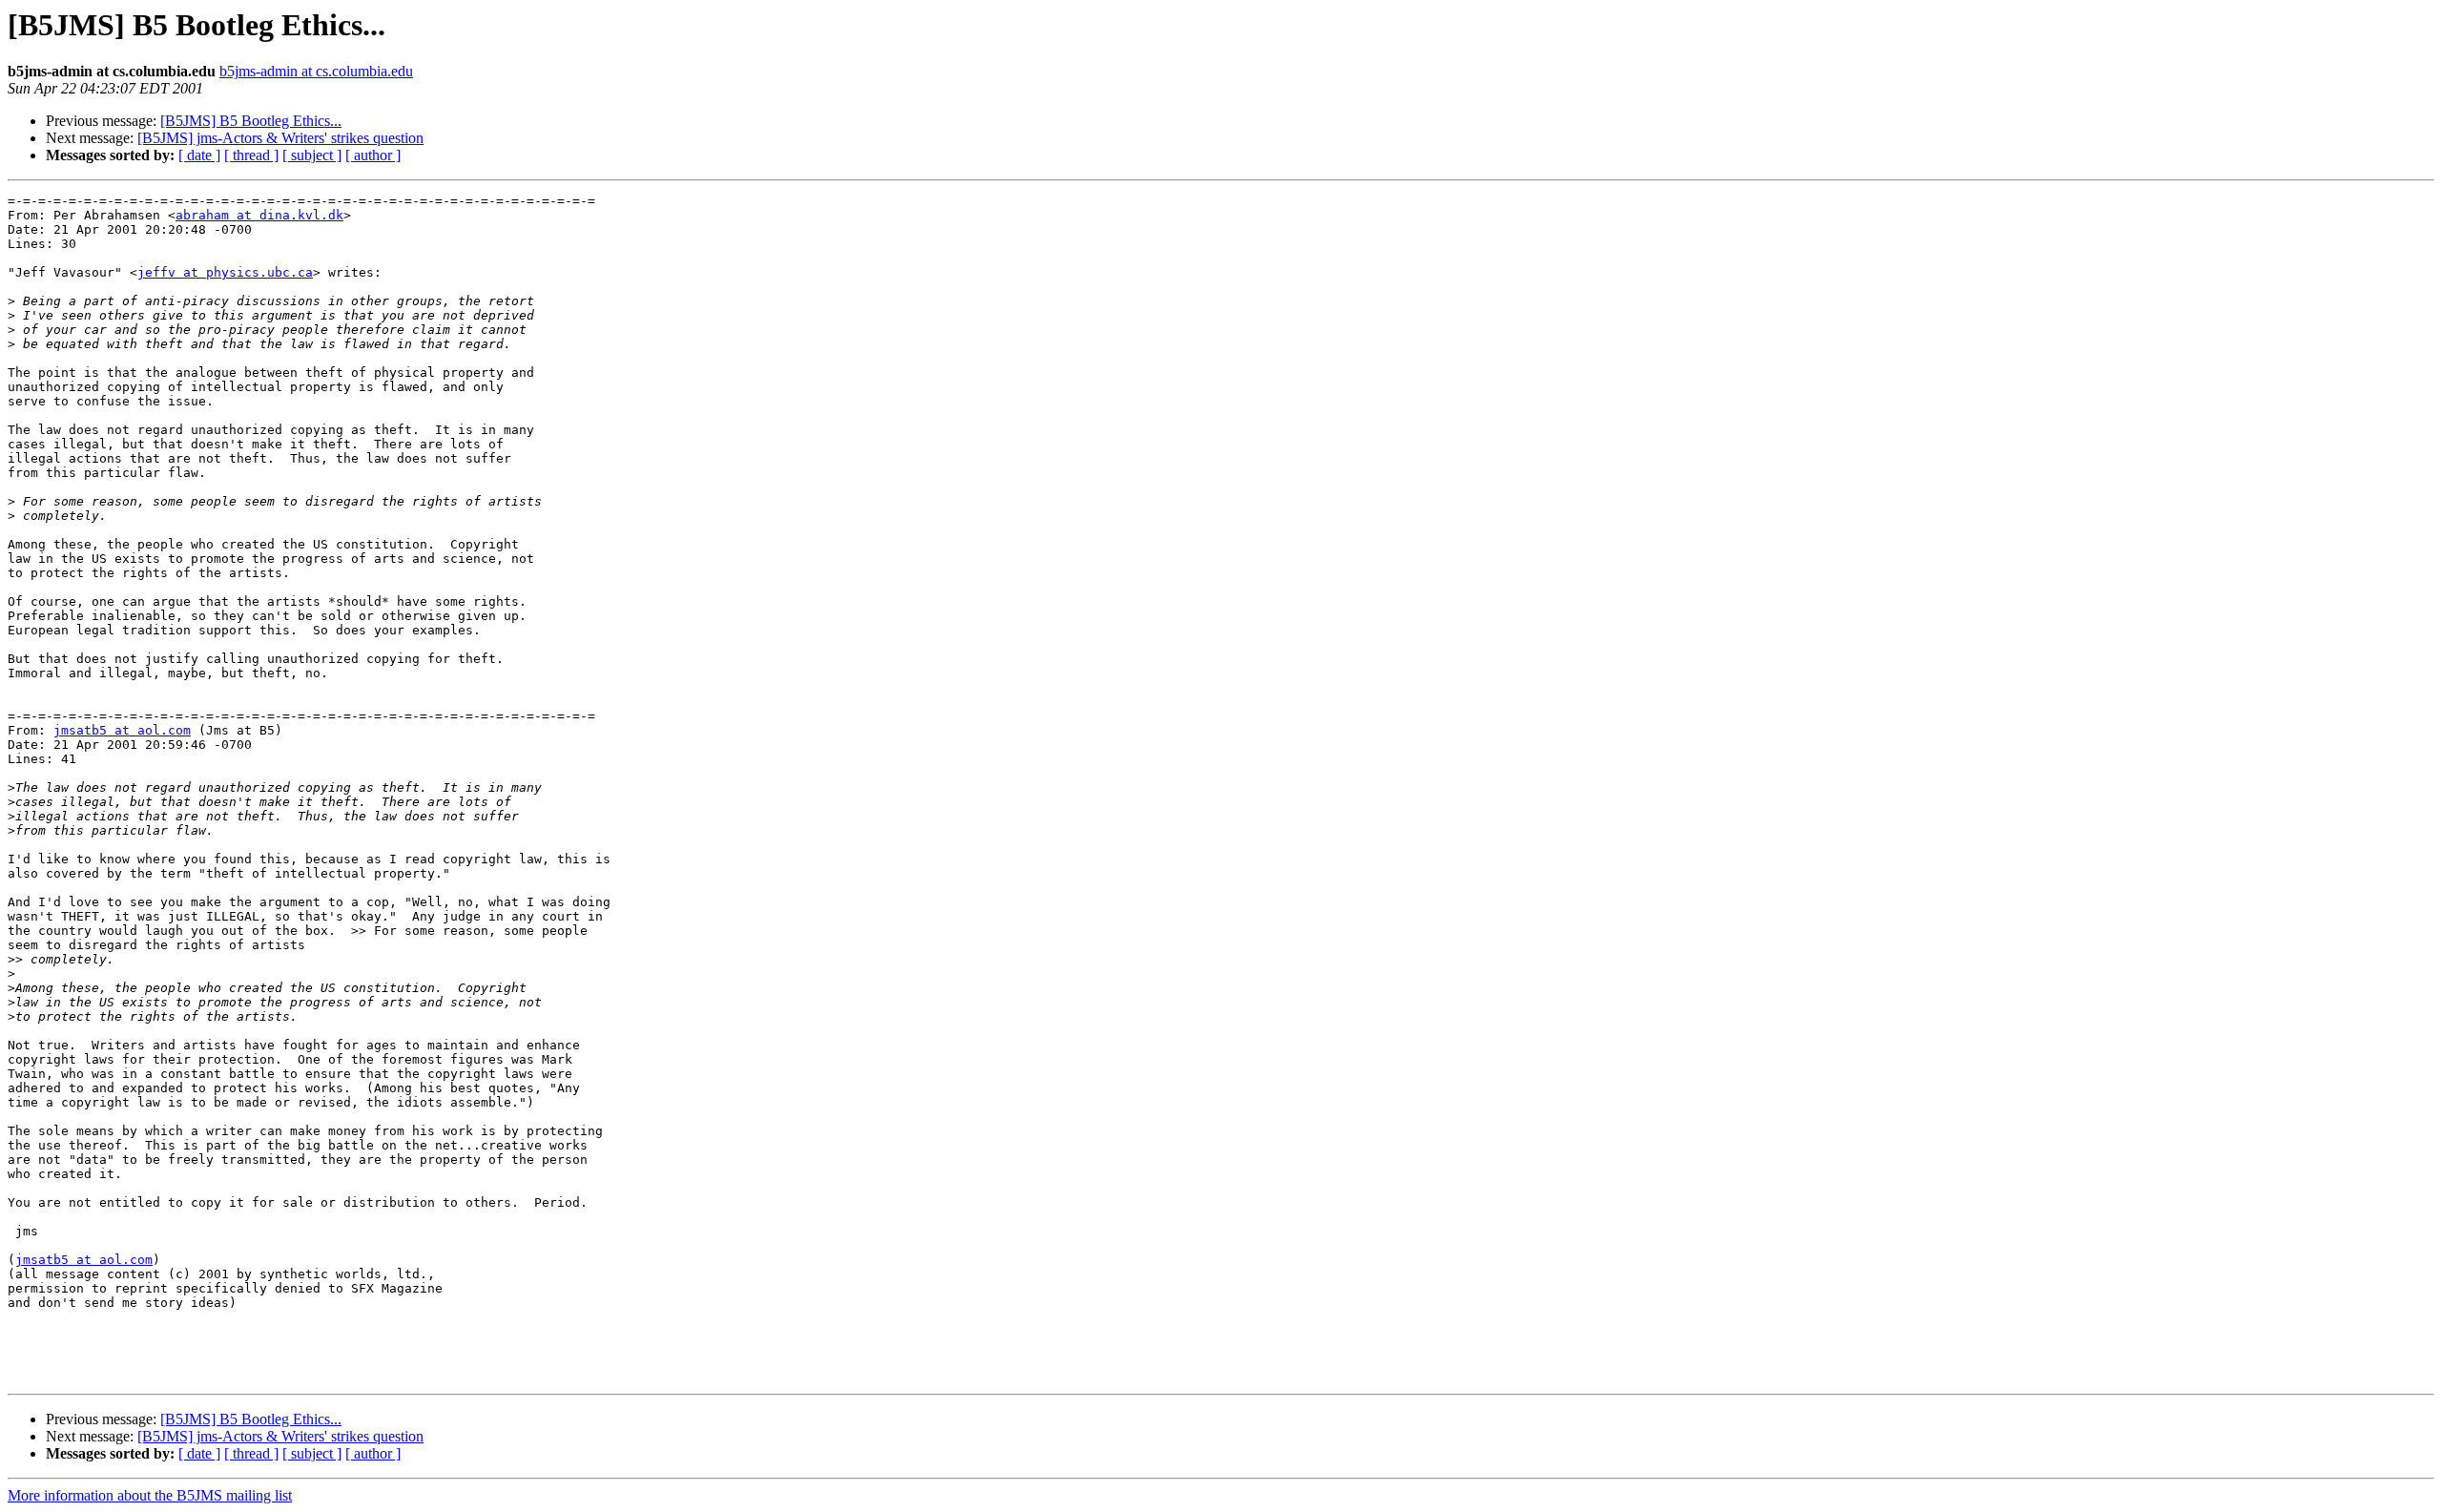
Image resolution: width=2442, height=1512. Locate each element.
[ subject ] (312, 155)
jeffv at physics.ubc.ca (225, 272)
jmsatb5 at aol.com (122, 730)
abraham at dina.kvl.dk (259, 215)
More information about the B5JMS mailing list (150, 1495)
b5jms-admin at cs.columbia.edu (316, 71)
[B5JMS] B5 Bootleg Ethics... (251, 121)
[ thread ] (251, 155)
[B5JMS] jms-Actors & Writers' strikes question (280, 138)
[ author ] (373, 155)
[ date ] (199, 155)
